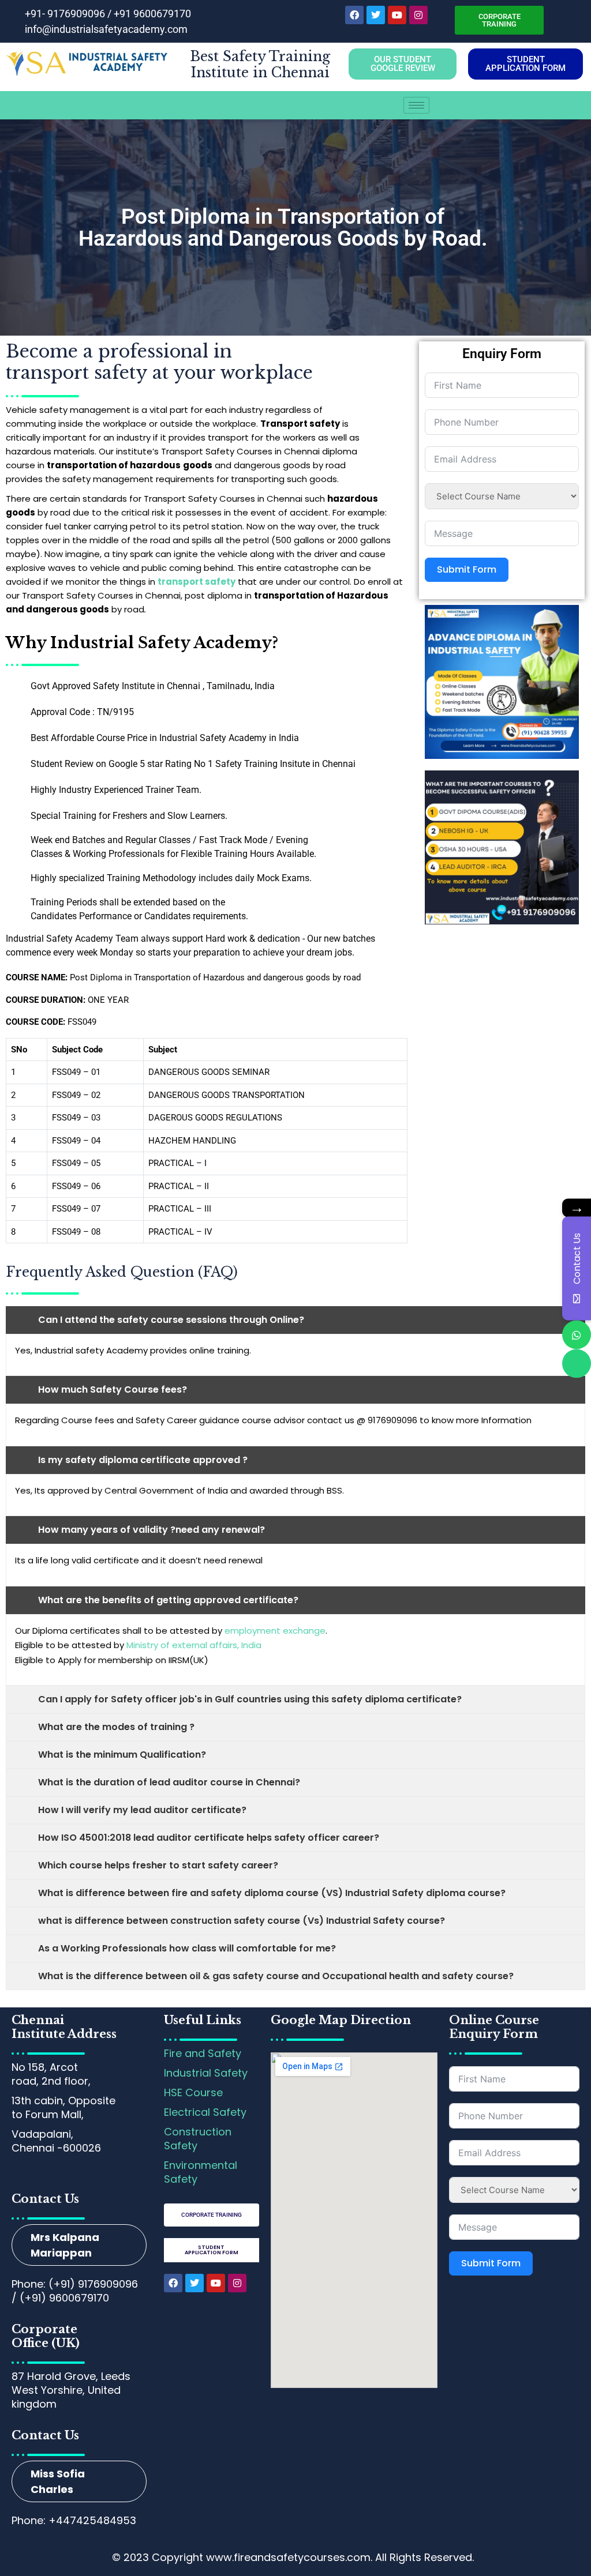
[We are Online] (577, 1334)
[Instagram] (418, 15)
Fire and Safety (203, 2053)
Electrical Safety (205, 2112)
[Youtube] (397, 15)
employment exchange (275, 1631)
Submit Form (467, 569)
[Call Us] (577, 1363)
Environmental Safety (201, 2172)
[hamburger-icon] (416, 105)
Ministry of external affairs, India (194, 1645)
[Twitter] (376, 15)
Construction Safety (198, 2139)
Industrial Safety (206, 2073)
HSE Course (193, 2092)
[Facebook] (354, 15)
